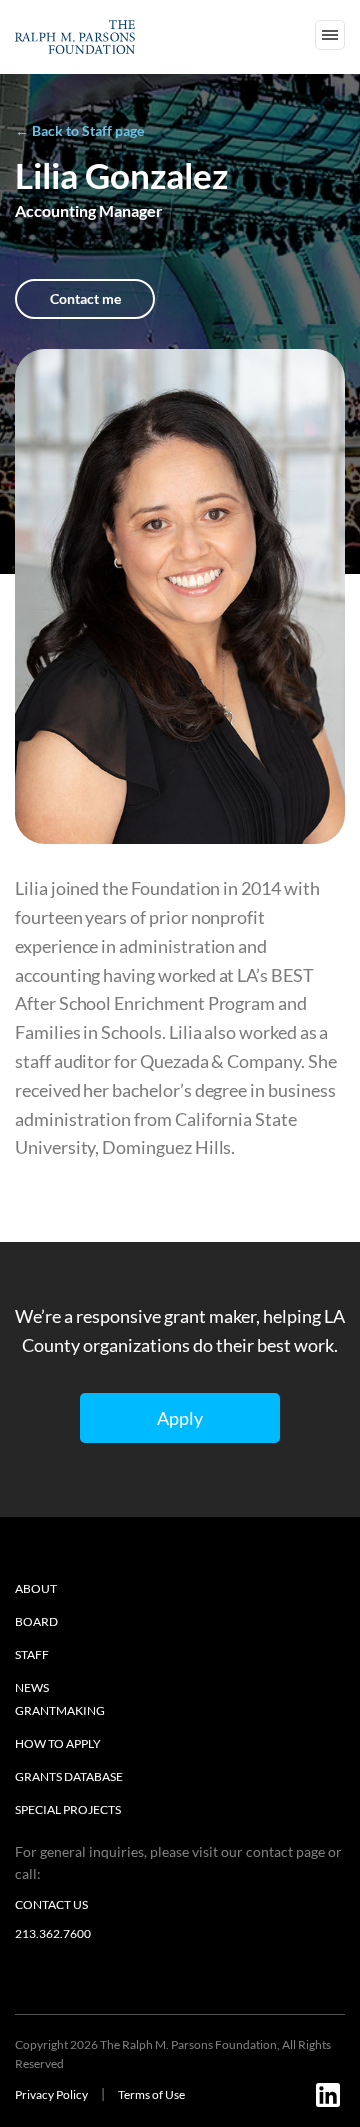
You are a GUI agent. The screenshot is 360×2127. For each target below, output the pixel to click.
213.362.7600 (53, 1933)
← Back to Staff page (79, 130)
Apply (180, 1418)
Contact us (51, 1904)
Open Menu (330, 35)
